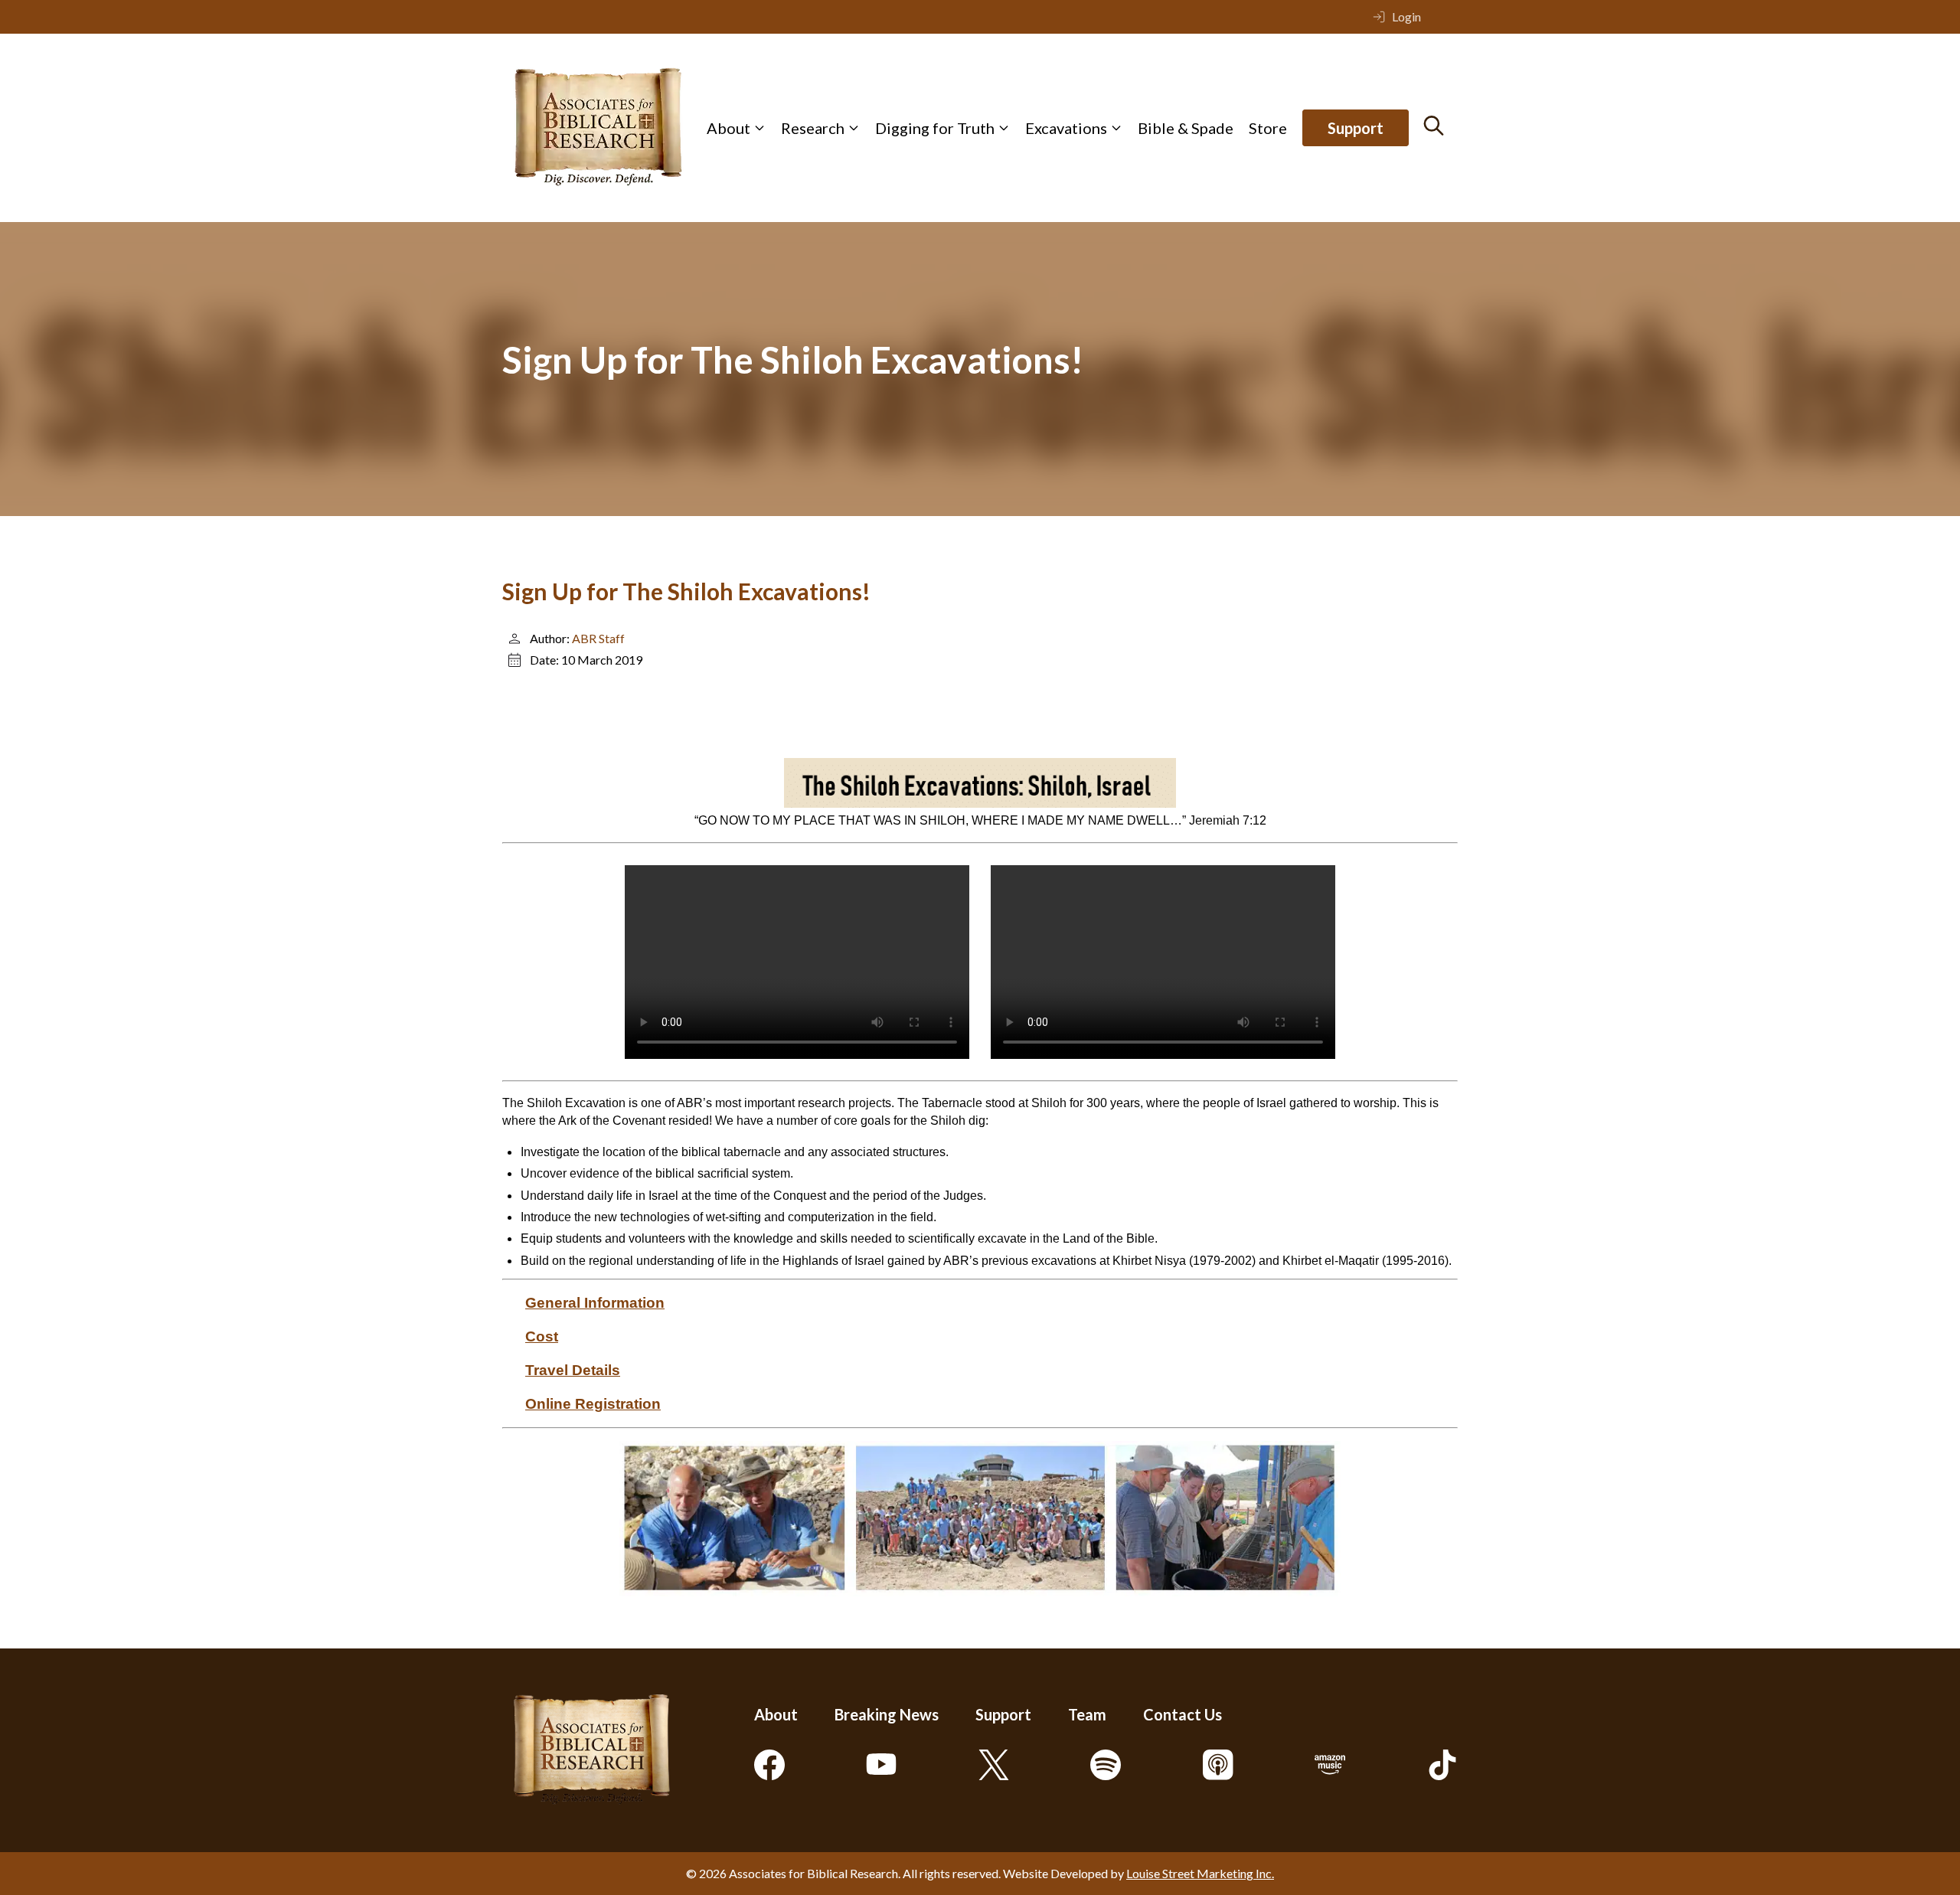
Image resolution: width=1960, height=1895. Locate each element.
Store (1268, 128)
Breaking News (887, 1714)
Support (1356, 128)
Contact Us (1183, 1714)
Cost (542, 1336)
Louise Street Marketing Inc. (1200, 1873)
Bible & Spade (1186, 128)
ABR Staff (598, 638)
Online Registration (593, 1404)
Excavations (1066, 128)
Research (813, 128)
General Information (595, 1303)
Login (1406, 16)
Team (1087, 1714)
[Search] (1434, 126)
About (728, 128)
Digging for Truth (935, 128)
